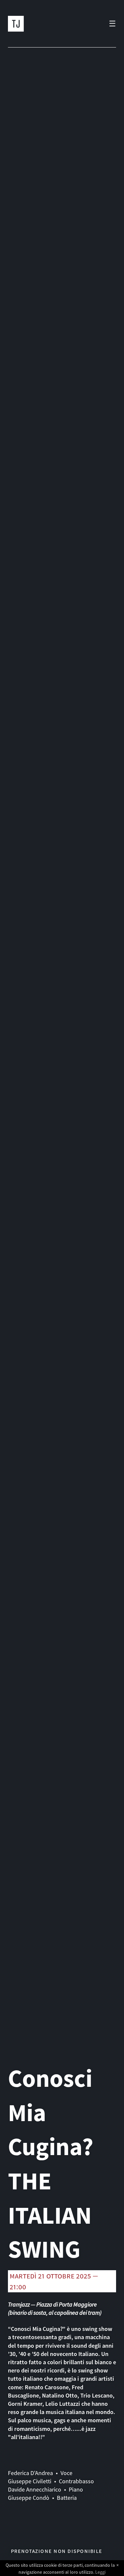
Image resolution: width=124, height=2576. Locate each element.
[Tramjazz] (16, 24)
